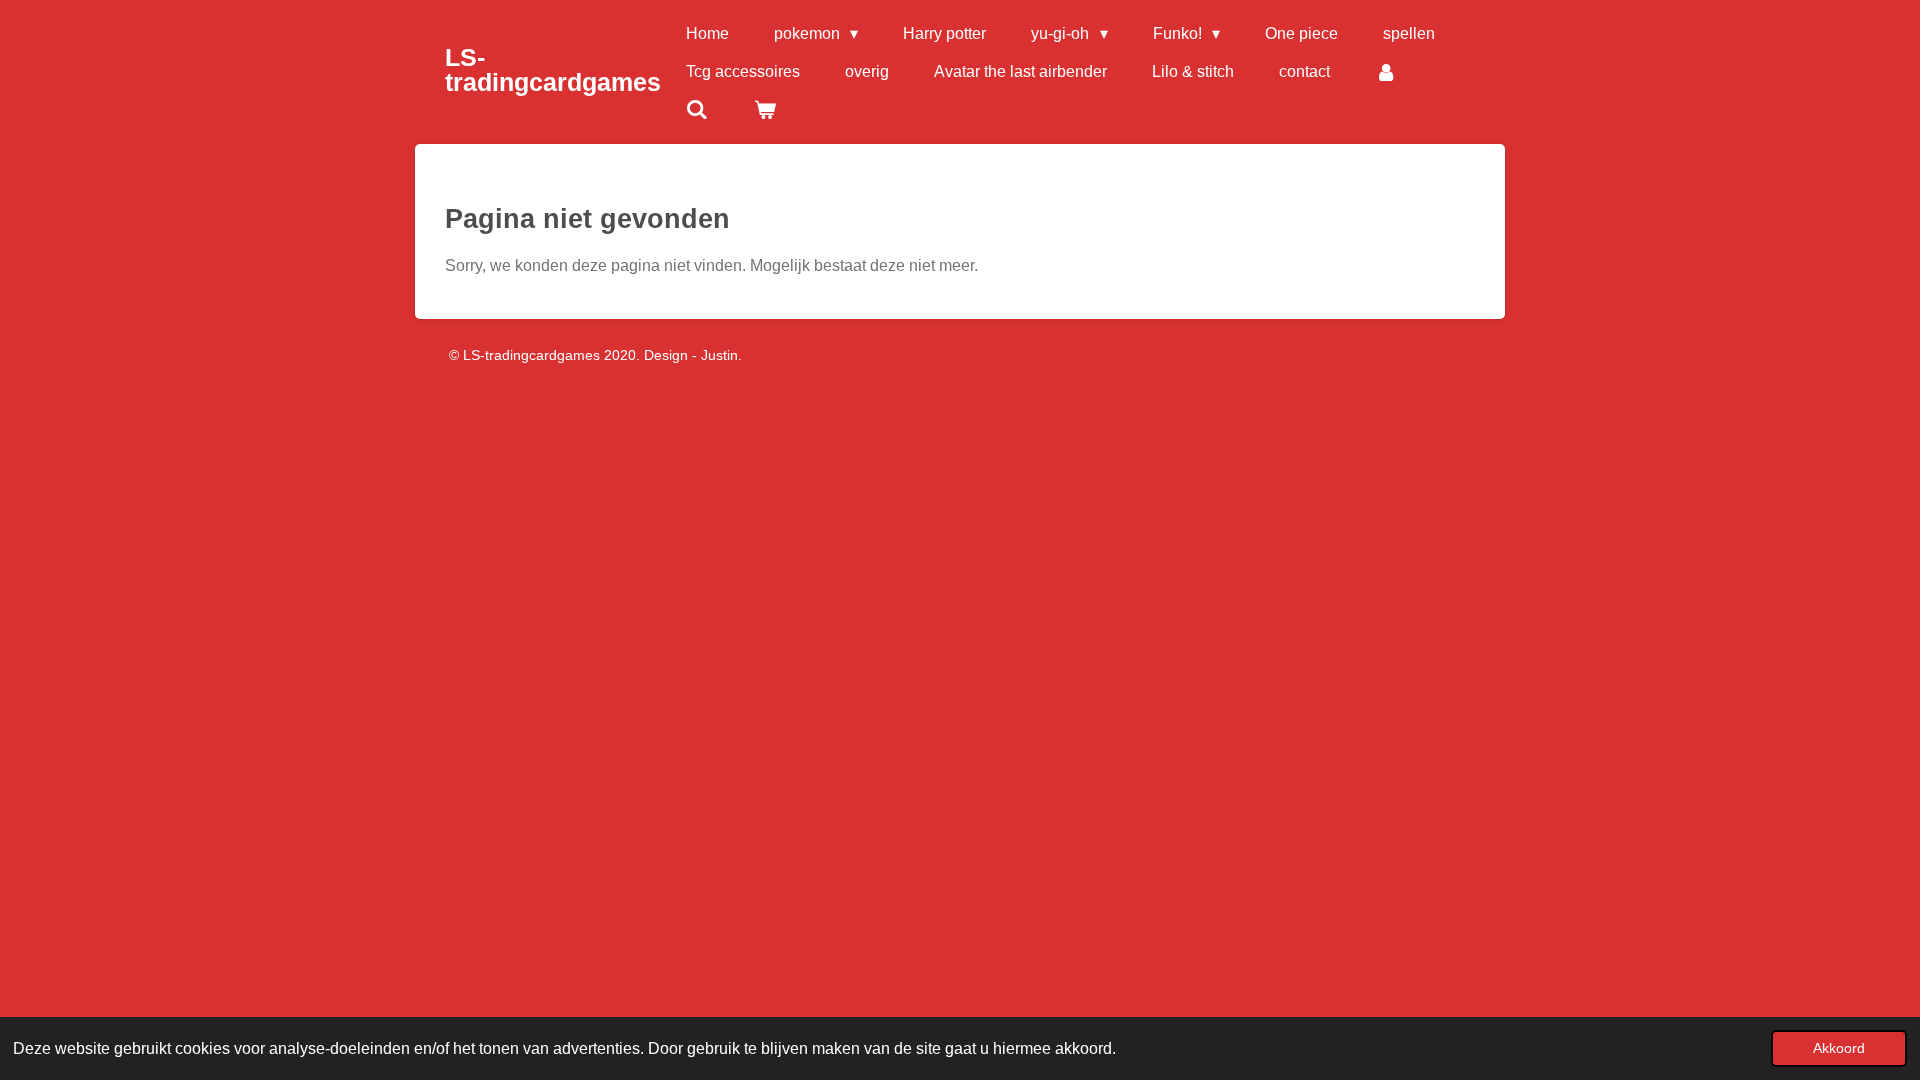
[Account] (1386, 72)
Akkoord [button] (1839, 1048)
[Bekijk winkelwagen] (764, 110)
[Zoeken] (697, 110)
